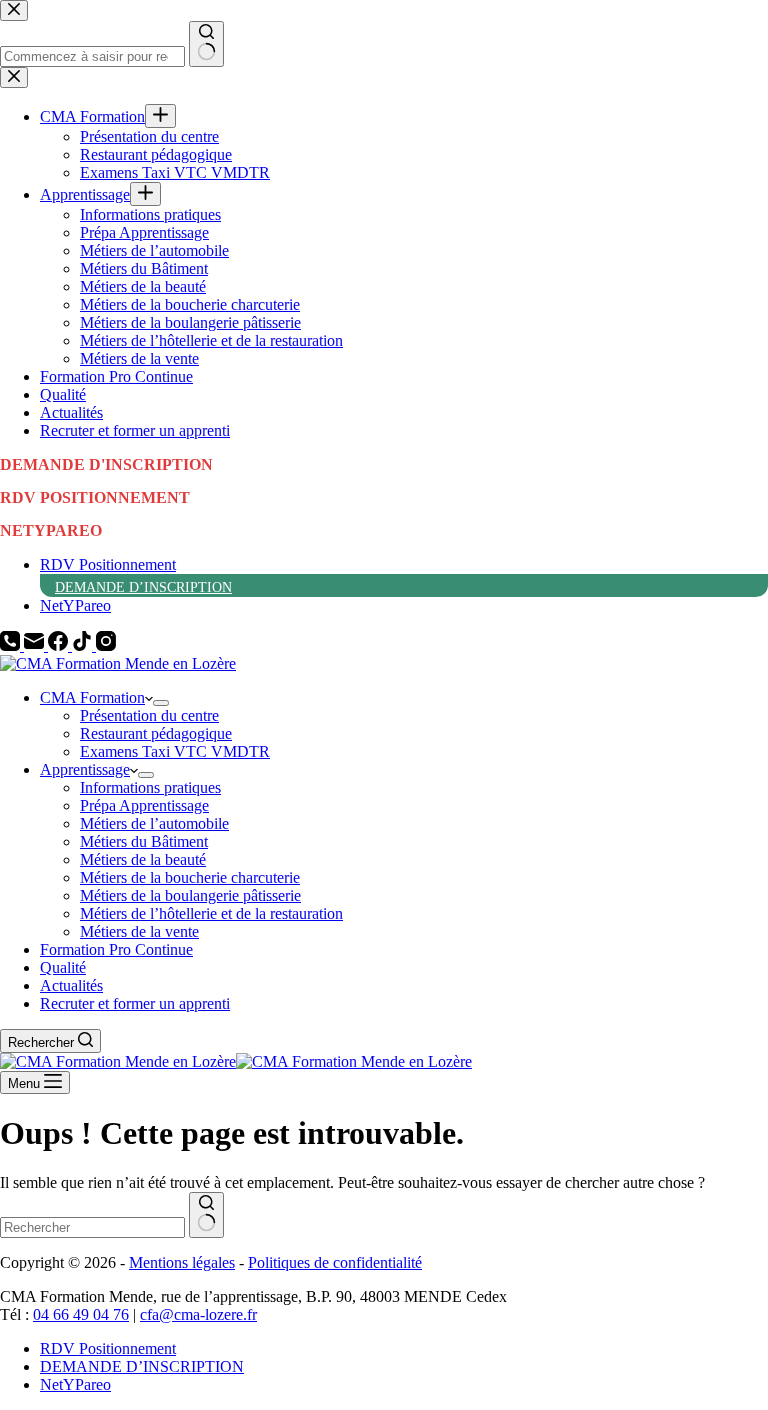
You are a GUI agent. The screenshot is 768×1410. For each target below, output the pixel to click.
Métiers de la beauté (143, 859)
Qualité (63, 967)
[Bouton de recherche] (206, 1215)
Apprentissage (85, 769)
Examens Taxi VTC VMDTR (175, 751)
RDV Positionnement (108, 564)
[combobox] (92, 1227)
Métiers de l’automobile (154, 823)
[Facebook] (60, 645)
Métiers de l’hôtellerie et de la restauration (211, 913)
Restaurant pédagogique (156, 733)
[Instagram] (106, 645)
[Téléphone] (12, 645)
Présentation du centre (149, 715)
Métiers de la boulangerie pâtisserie (190, 895)
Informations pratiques (150, 787)
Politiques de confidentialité (335, 1262)
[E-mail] (36, 645)
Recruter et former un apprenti (135, 1003)
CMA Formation (92, 697)
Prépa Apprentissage (144, 805)
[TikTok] (84, 645)
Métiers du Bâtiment (144, 841)
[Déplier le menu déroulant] (161, 703)
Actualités (71, 985)
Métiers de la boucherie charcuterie (190, 877)
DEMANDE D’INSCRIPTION (143, 587)
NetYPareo (75, 605)
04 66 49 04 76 (81, 1314)
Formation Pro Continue (116, 949)
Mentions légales (182, 1262)
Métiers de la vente (139, 931)
